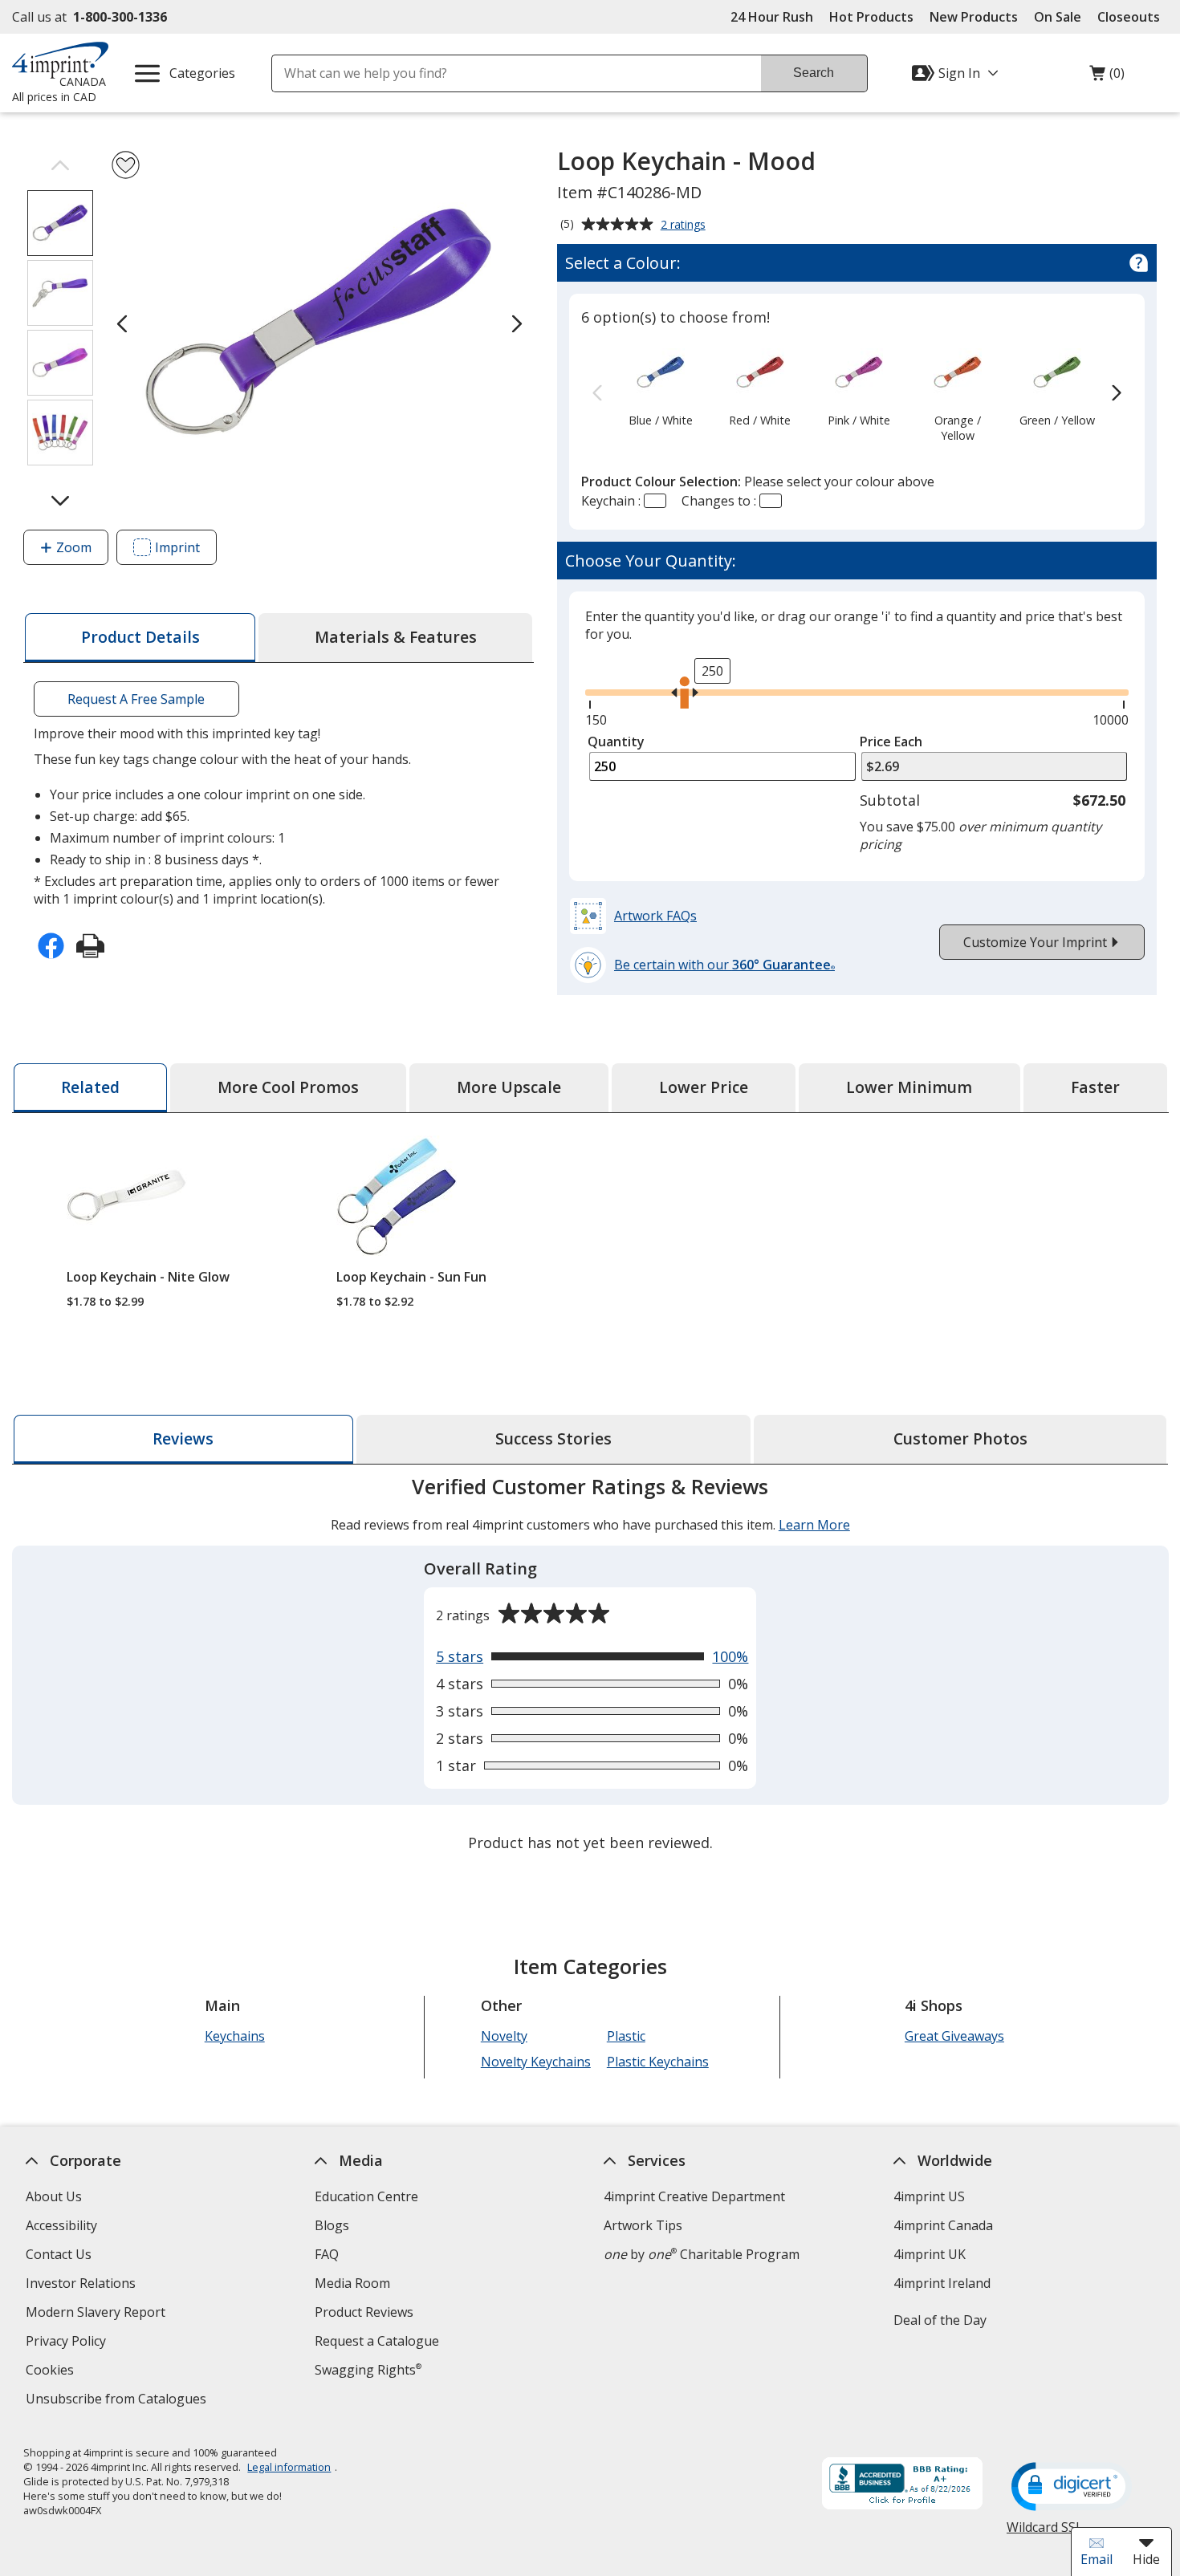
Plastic (626, 2036)
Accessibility (61, 2225)
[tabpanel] (590, 1666)
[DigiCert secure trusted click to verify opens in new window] (1072, 2488)
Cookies (52, 2372)
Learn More (814, 1525)
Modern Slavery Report (98, 2314)
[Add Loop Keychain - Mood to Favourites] (126, 165)
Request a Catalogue (377, 2341)
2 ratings (685, 226)
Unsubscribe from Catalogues (118, 2401)
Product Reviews (364, 2312)
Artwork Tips (643, 2225)
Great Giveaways (954, 2036)
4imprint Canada (942, 2225)
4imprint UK (929, 2254)
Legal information (289, 2467)
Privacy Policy (68, 2343)
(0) (1107, 77)
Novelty (504, 2036)
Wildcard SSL (1045, 2533)
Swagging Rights (368, 2370)
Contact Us (59, 2254)
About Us (54, 2196)
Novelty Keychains (536, 2062)
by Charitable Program (702, 2254)
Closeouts (1129, 17)
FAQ (327, 2254)
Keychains (234, 2036)
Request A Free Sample (136, 699)
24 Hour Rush (772, 17)
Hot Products (871, 17)
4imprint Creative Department (694, 2196)
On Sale (1058, 17)
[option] (661, 386)
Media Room (352, 2283)
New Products (974, 17)
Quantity (616, 742)
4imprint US (928, 2196)
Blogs (332, 2225)
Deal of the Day (939, 2320)
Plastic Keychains (658, 2062)
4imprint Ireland (941, 2283)
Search (814, 73)
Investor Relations (83, 2285)
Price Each (891, 742)
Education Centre (366, 2196)
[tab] (140, 638)
